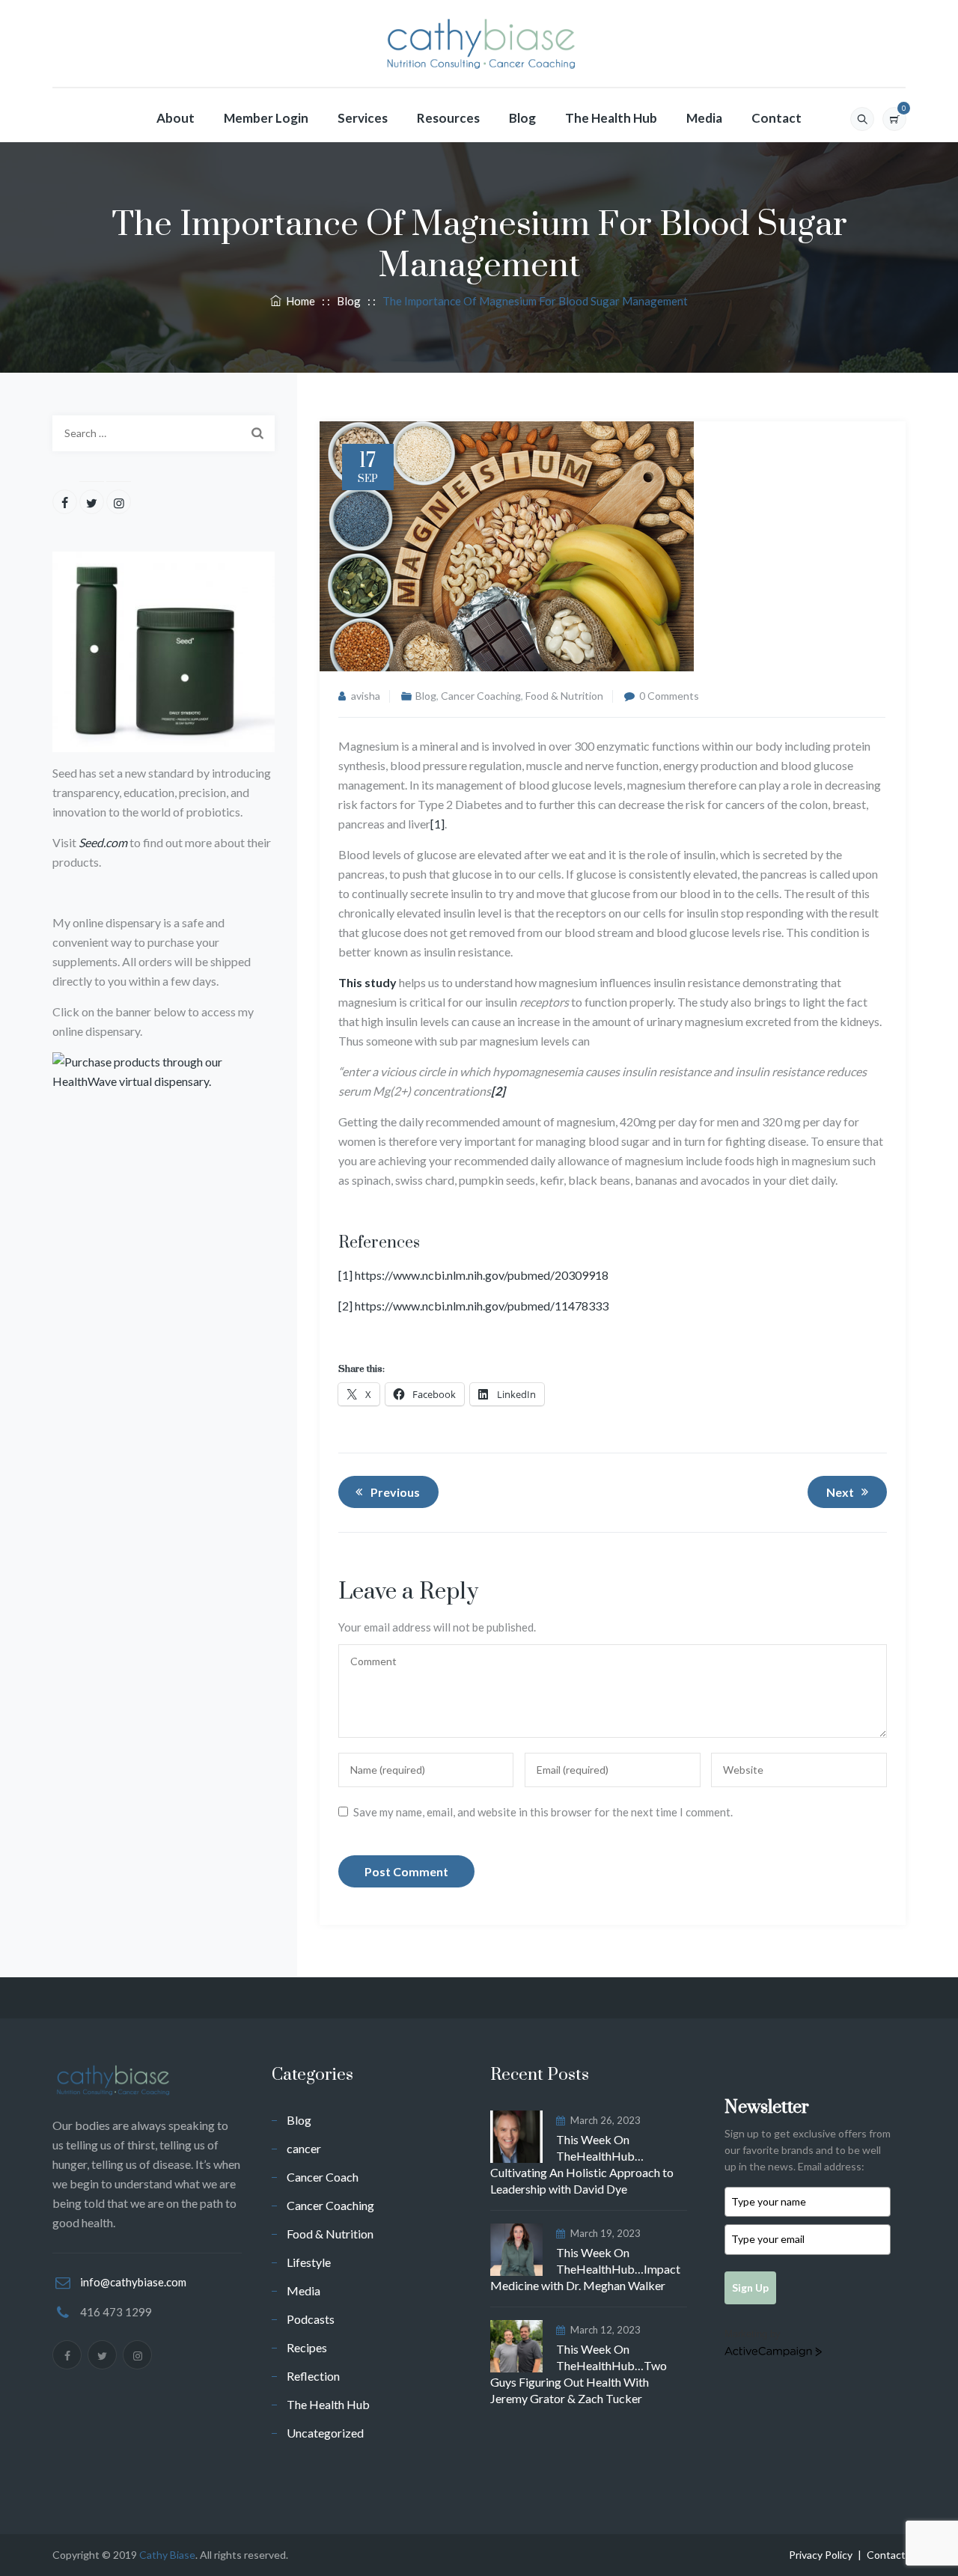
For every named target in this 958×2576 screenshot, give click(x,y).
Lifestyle (309, 2262)
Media (704, 118)
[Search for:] (164, 433)
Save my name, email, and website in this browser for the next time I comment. (543, 1812)
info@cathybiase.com (133, 2282)
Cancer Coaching (481, 696)
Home (298, 301)
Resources (448, 118)
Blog (522, 118)
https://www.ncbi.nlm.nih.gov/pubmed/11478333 (482, 1306)
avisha (366, 696)
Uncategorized (325, 2433)
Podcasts (311, 2319)
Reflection (313, 2376)
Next (840, 1492)
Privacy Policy (821, 2555)
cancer (304, 2148)
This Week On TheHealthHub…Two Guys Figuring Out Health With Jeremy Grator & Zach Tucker (579, 2374)
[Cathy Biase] (479, 44)
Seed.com (103, 842)
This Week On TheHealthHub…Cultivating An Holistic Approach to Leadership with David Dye (582, 2164)
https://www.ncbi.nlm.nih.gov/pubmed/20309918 (482, 1275)
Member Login (266, 118)
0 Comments (669, 696)
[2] (345, 1306)
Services (363, 118)
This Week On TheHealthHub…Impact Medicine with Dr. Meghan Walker (585, 2269)
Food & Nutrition (564, 696)
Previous (395, 1492)
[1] (437, 824)
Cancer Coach (323, 2177)
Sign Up (750, 2287)
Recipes (307, 2347)
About (176, 118)
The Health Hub (611, 118)
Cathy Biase (167, 2555)
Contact (777, 118)
